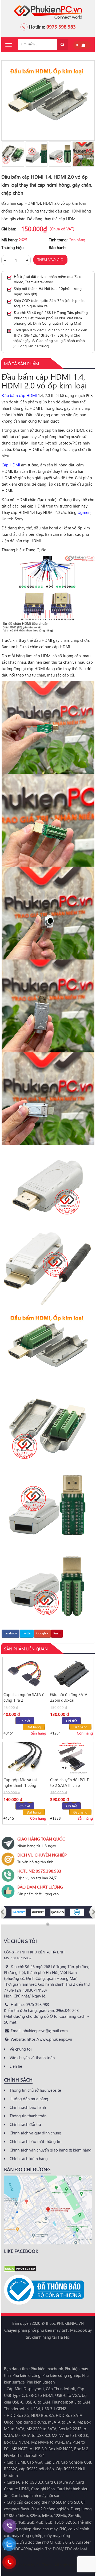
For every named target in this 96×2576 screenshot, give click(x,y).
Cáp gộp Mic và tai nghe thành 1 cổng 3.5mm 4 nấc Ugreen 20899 (22, 1783)
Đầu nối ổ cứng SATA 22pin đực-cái (69, 1697)
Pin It (57, 1633)
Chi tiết (25, 1721)
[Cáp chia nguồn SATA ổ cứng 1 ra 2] (25, 1673)
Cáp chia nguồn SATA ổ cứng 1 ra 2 (24, 1697)
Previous (4, 154)
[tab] (21, 364)
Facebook (11, 1633)
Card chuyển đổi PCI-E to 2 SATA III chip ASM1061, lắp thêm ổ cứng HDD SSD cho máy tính (70, 1783)
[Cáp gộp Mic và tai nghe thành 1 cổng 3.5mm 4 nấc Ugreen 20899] (25, 1758)
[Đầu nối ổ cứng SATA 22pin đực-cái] (71, 1673)
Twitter (27, 1633)
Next (92, 154)
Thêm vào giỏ (50, 260)
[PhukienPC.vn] (48, 11)
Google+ (42, 1633)
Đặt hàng (34, 1727)
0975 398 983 (61, 27)
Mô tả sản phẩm (21, 363)
